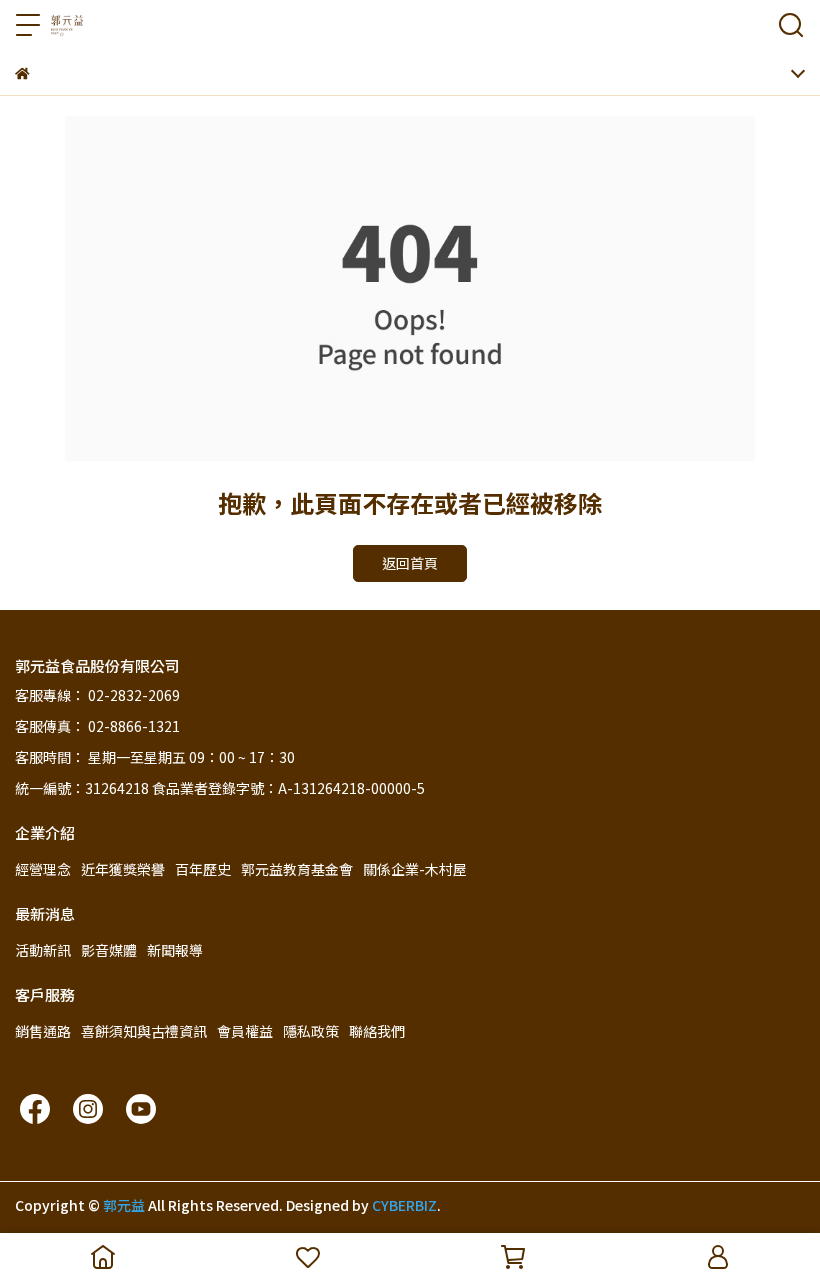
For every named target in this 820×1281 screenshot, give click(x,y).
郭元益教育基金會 (297, 869)
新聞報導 (175, 950)
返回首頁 (410, 563)
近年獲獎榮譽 (123, 869)
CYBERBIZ (404, 1205)
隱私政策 (311, 1031)
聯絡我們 (377, 1031)
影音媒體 (109, 950)
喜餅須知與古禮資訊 (144, 1031)
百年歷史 (203, 869)
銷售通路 (43, 1031)
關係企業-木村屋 (415, 869)
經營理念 (43, 869)
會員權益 (245, 1031)
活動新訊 (43, 950)
